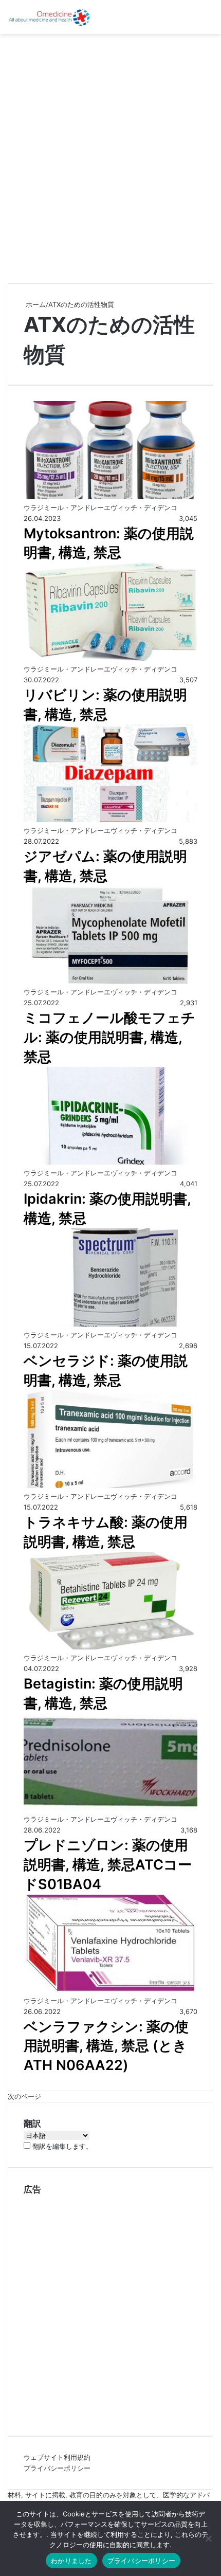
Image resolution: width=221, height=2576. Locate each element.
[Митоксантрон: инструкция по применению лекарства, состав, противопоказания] (110, 497)
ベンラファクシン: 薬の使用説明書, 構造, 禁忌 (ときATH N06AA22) (106, 2046)
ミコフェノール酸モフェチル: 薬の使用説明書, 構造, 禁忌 (109, 1037)
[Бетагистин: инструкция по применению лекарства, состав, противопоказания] (110, 1647)
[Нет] (208, 2538)
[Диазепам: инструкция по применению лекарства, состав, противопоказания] (110, 820)
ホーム (35, 304)
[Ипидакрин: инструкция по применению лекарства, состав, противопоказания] (110, 1162)
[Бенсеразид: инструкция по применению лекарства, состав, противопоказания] (110, 1324)
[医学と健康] (49, 17)
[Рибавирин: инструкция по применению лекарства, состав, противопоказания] (110, 658)
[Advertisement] (110, 155)
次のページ (24, 2096)
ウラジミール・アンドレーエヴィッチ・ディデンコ (100, 507)
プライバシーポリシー (57, 2468)
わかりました (71, 2561)
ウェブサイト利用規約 (57, 2457)
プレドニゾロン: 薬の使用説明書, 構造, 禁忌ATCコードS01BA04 (108, 1865)
